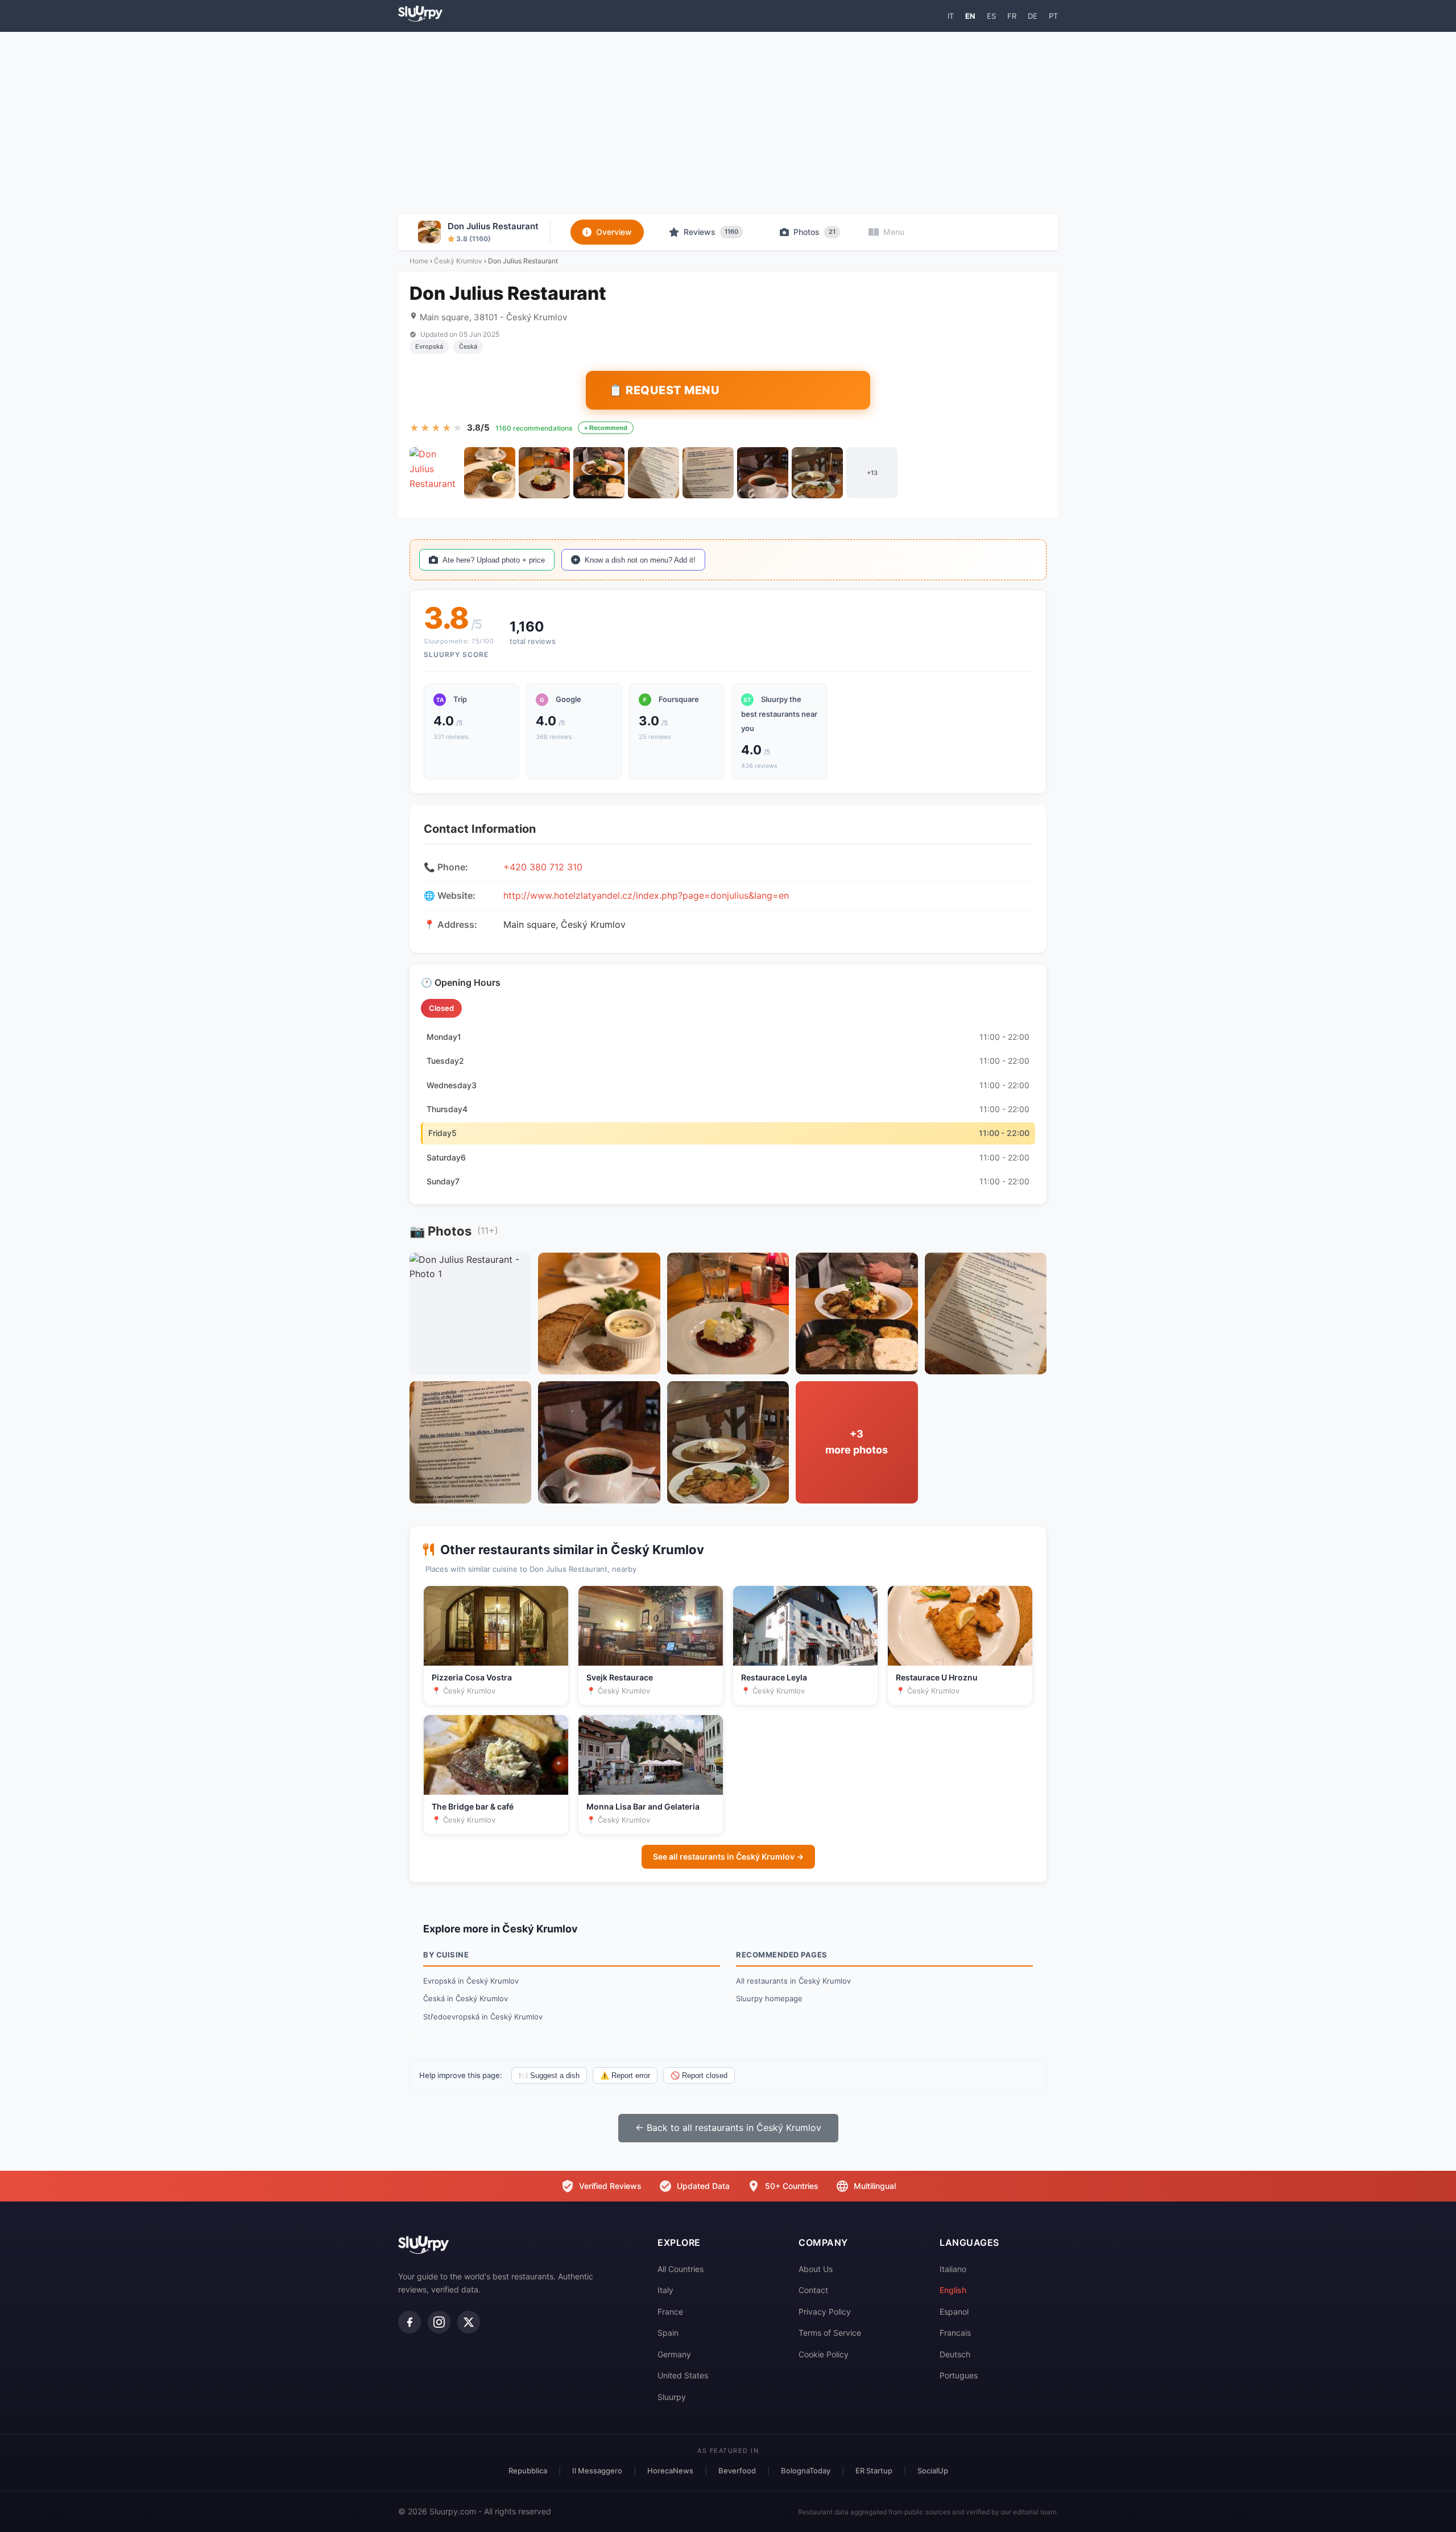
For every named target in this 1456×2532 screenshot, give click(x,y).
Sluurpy (672, 2397)
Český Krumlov (458, 261)
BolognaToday (806, 2471)
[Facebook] (409, 2322)
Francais (955, 2333)
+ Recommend (606, 428)
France (670, 2312)
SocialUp (933, 2471)
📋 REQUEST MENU (664, 390)
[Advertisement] (728, 123)
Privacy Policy (825, 2312)
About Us (816, 2269)
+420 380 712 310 (543, 867)
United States (683, 2375)
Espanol (954, 2312)
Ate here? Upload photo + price (494, 560)
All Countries (681, 2269)
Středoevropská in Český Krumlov (483, 2017)
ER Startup (874, 2471)
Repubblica (528, 2471)
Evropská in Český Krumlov (471, 1981)
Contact (813, 2290)
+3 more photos (857, 1442)
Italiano (953, 2269)
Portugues (959, 2375)
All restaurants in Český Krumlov (793, 1981)
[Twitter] (469, 2322)
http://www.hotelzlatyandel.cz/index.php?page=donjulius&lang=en (646, 895)
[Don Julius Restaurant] (435, 473)
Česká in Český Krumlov (466, 1998)
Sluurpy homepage (769, 1998)
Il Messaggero (597, 2471)
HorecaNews (670, 2471)
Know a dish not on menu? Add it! (640, 560)
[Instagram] (439, 2322)
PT (1053, 16)
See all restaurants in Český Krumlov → (728, 1856)
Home (419, 261)
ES (991, 16)
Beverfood (737, 2471)
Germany (674, 2354)
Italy (665, 2290)
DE (1033, 16)
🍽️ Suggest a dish (549, 2075)
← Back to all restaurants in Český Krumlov (728, 2128)
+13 (872, 473)
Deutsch (955, 2354)
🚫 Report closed (699, 2075)
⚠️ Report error (625, 2075)
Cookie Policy (824, 2354)
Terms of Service (830, 2333)
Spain (668, 2333)
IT (951, 16)
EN (970, 16)
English (953, 2290)
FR (1012, 16)
